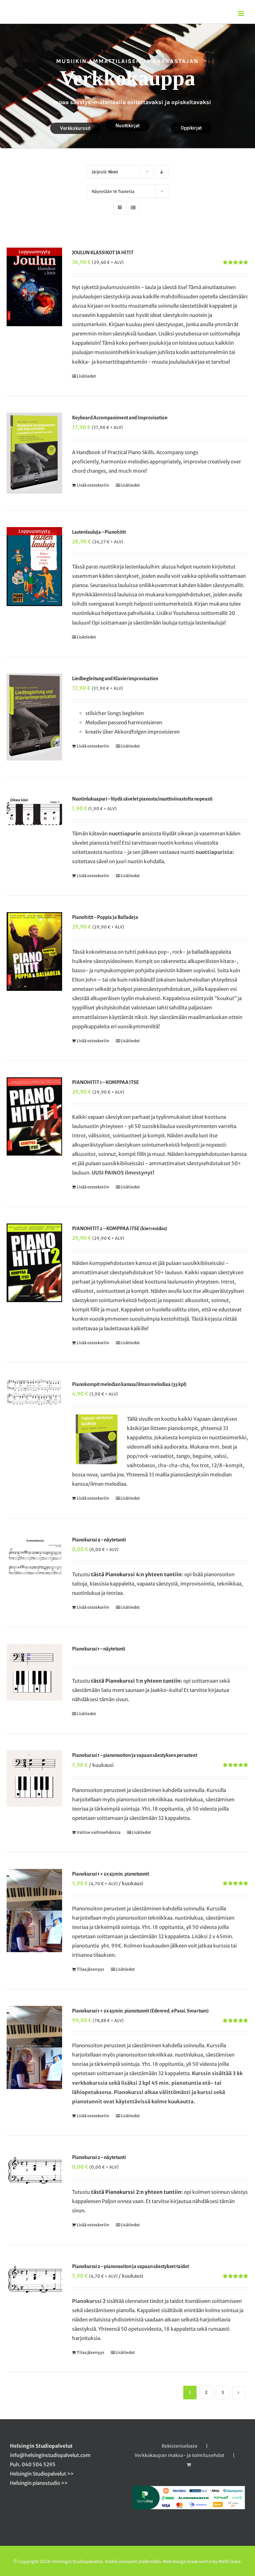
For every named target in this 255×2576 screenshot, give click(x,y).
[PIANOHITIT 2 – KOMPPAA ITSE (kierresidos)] (34, 1263)
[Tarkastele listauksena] (133, 208)
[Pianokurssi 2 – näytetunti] (34, 2171)
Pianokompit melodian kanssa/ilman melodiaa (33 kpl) (129, 1384)
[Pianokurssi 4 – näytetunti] (34, 1555)
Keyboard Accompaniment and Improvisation (120, 418)
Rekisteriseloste (180, 2446)
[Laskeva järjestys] (162, 172)
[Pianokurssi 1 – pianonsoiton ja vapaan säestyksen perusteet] (34, 1778)
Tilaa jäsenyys (90, 1969)
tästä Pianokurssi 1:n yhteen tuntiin (136, 1681)
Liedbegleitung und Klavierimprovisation (115, 679)
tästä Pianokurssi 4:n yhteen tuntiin (136, 1574)
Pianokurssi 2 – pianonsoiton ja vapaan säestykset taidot (130, 2266)
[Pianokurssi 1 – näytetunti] (34, 1672)
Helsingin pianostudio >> (39, 2483)
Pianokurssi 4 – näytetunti (99, 1540)
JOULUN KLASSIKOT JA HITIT (103, 253)
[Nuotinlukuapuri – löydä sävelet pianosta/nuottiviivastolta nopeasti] (34, 810)
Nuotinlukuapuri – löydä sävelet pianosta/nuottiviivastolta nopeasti (142, 799)
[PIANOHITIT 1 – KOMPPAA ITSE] (34, 1117)
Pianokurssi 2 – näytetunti (99, 2157)
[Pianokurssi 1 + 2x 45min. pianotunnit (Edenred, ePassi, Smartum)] (34, 2047)
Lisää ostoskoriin (93, 485)
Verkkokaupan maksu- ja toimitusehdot (179, 2455)
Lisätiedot (86, 376)
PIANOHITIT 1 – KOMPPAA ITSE (105, 1082)
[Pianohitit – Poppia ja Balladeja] (34, 952)
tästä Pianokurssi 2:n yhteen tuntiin (136, 2192)
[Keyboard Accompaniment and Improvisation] (34, 453)
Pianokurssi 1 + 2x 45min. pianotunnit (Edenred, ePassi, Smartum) (140, 2011)
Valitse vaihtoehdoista (99, 1832)
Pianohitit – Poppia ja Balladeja (105, 917)
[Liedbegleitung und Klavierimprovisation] (34, 717)
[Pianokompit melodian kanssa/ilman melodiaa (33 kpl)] (34, 1392)
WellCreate (229, 2562)
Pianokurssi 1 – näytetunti (99, 1649)
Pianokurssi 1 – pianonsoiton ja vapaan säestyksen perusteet (135, 1755)
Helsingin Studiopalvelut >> (42, 2474)
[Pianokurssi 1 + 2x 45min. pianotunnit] (34, 1911)
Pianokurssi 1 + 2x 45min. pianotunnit (111, 1874)
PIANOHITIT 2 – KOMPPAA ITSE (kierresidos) (120, 1228)
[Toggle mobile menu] (242, 13)
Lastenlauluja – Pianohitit (99, 532)
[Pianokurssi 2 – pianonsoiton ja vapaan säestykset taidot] (34, 2280)
